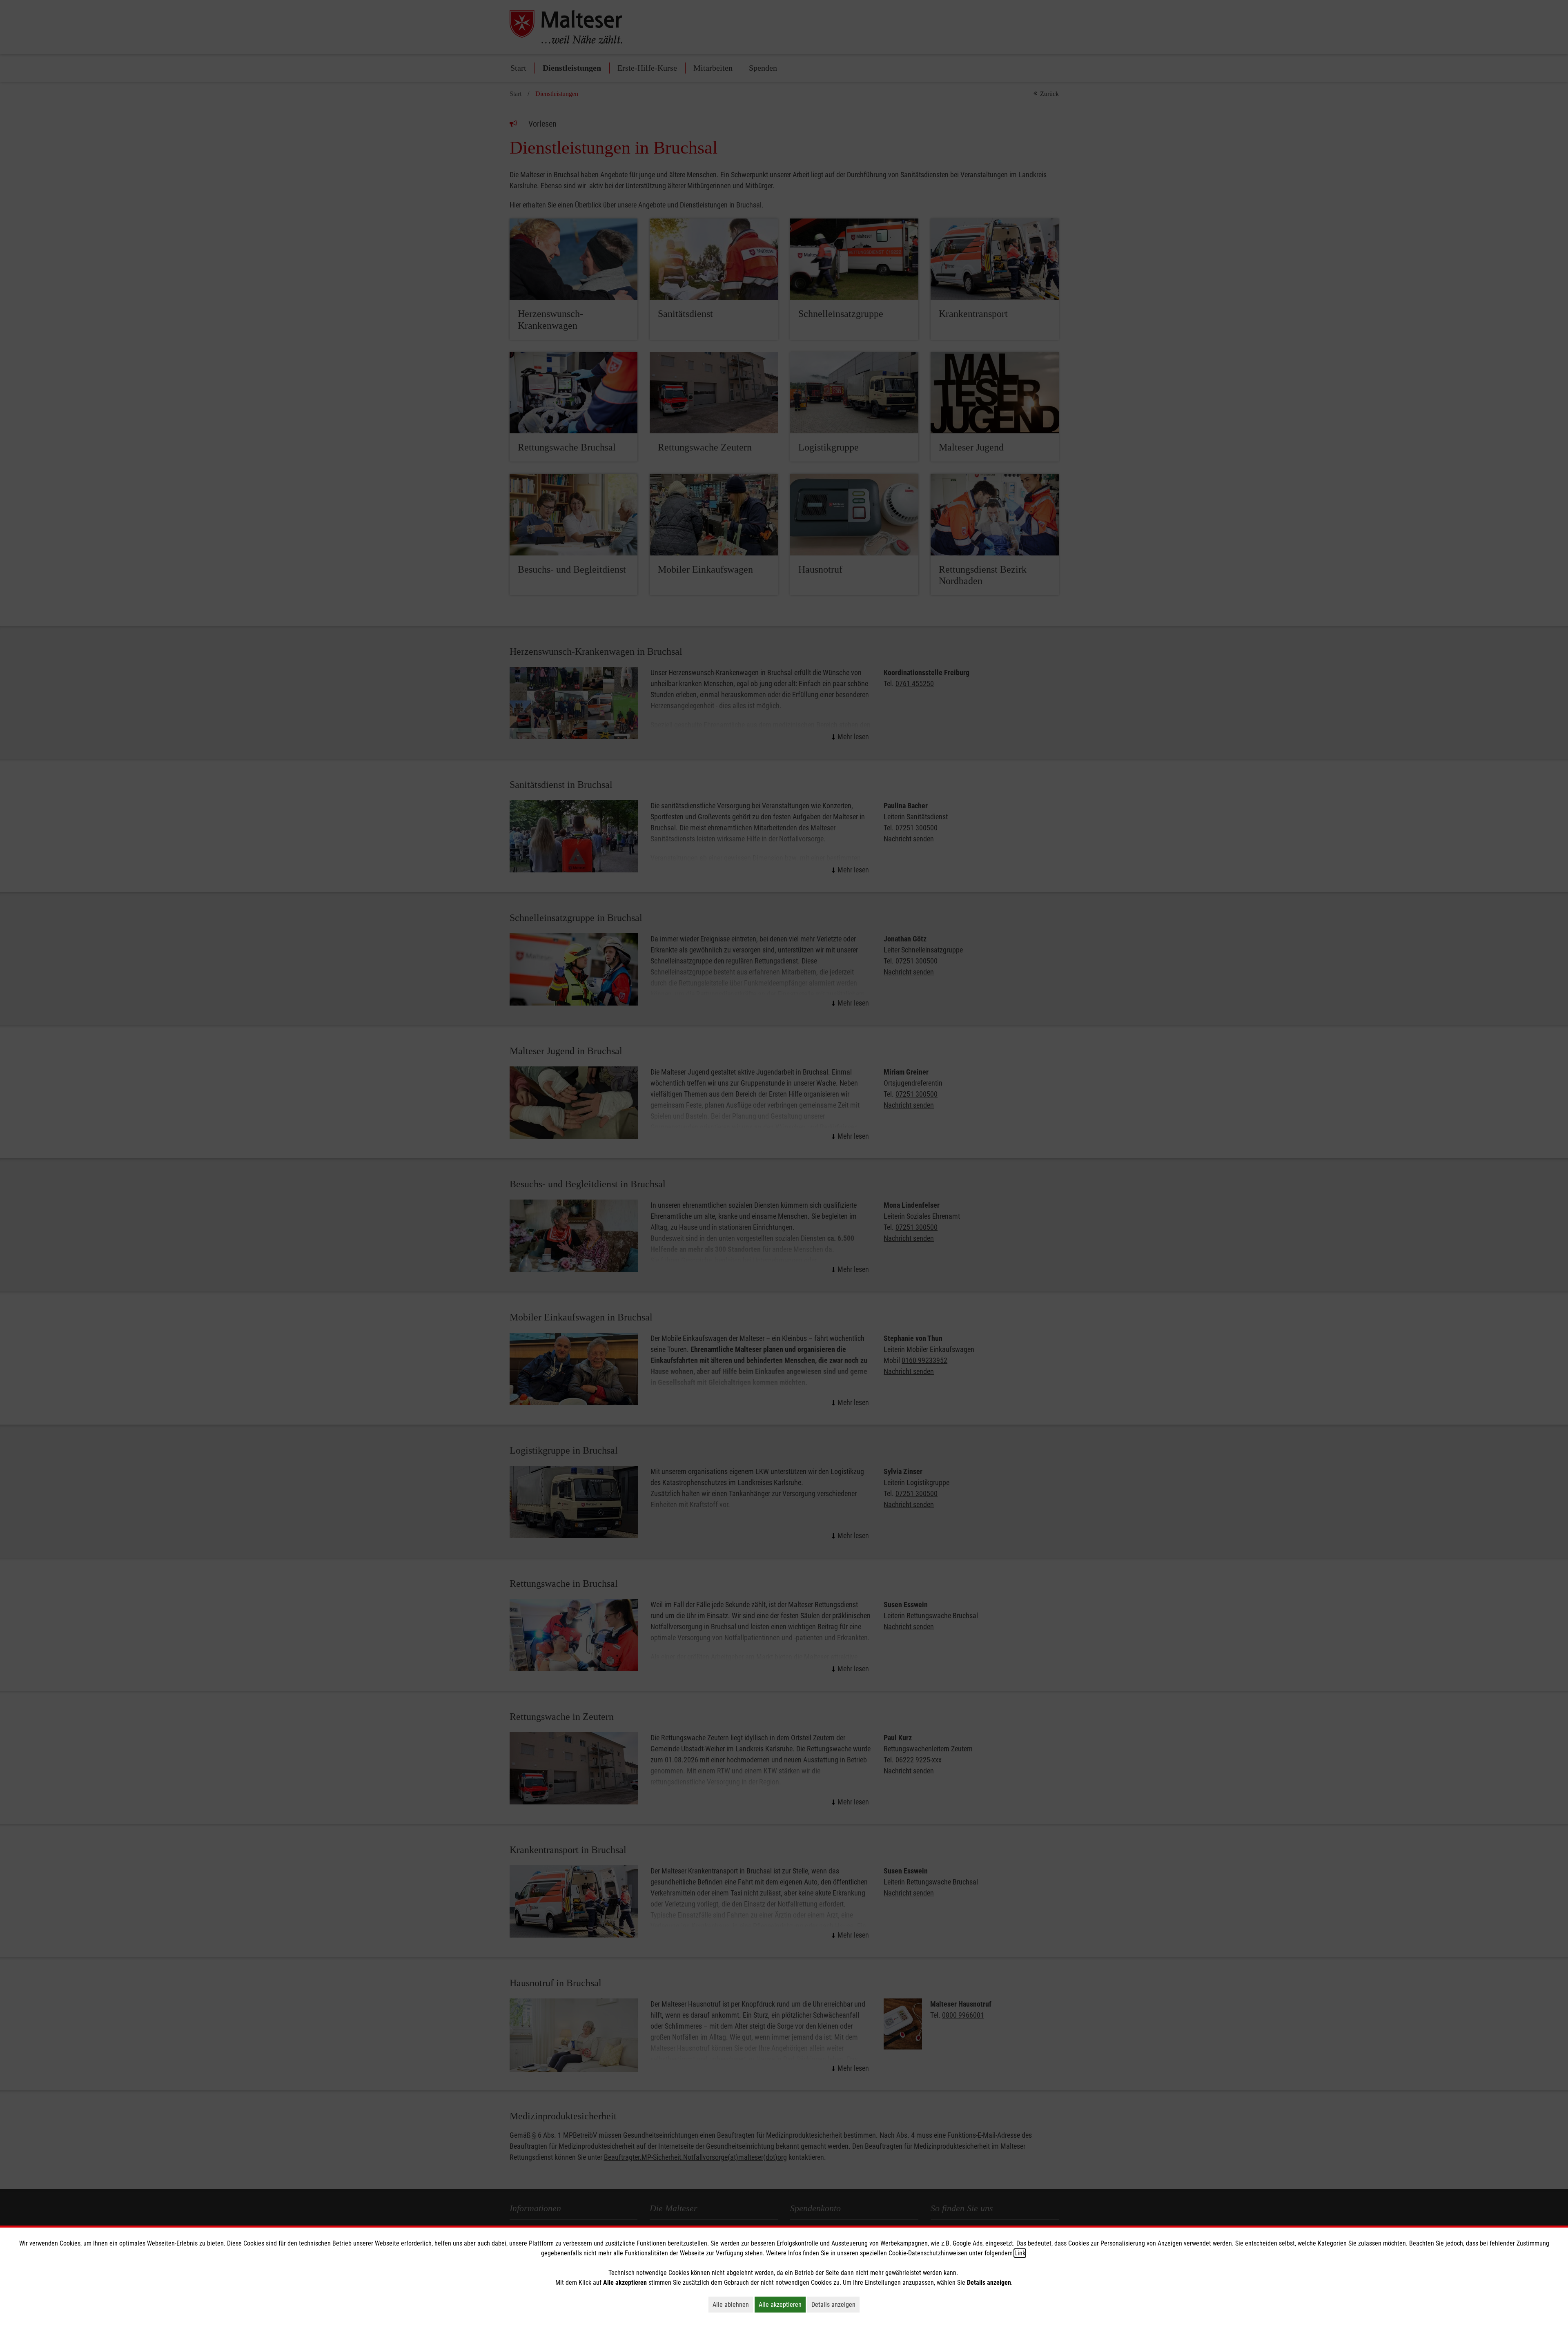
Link (1020, 2253)
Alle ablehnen (733, 2304)
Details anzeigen (835, 2304)
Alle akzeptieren (782, 2304)
